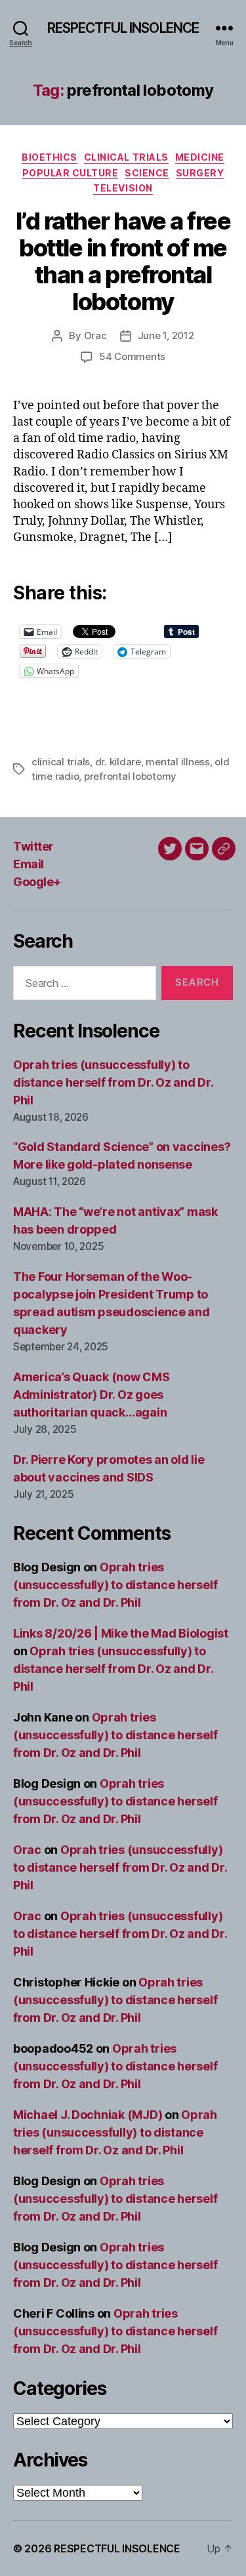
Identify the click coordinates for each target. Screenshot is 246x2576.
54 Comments (132, 356)
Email (29, 864)
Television (123, 188)
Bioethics (50, 157)
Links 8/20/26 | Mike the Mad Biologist (121, 1633)
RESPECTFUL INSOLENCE (123, 28)
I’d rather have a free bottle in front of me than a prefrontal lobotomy (123, 261)
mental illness (177, 762)
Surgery (200, 173)
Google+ (37, 882)
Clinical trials (126, 157)
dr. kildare (118, 762)
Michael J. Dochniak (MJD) (88, 2115)
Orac (95, 335)
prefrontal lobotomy (130, 776)
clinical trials (61, 762)
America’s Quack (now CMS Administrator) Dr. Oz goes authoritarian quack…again (92, 1395)
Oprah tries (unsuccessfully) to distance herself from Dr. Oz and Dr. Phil (113, 1082)
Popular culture (71, 173)
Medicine (200, 157)
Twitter (33, 846)
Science (147, 173)
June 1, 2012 (166, 335)
